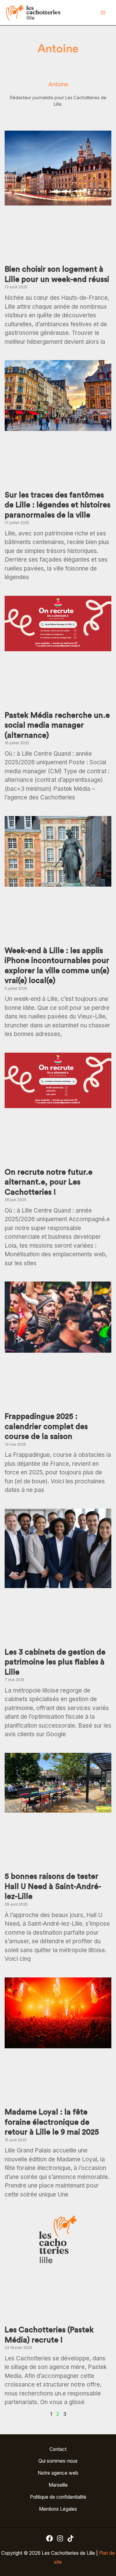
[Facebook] (49, 2538)
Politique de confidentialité (58, 2497)
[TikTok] (71, 2538)
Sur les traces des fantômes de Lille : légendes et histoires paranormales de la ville (58, 505)
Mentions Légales (58, 2509)
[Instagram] (60, 2538)
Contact (58, 2449)
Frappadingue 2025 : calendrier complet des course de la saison (46, 1427)
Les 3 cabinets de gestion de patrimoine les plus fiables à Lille (55, 1662)
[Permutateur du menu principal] (103, 13)
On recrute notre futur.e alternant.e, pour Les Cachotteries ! (49, 1182)
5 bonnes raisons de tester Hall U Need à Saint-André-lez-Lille (53, 1887)
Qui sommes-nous (58, 2461)
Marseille (58, 2485)
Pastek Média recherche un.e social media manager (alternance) (57, 725)
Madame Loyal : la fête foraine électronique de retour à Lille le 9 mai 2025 (52, 2122)
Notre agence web (58, 2473)
